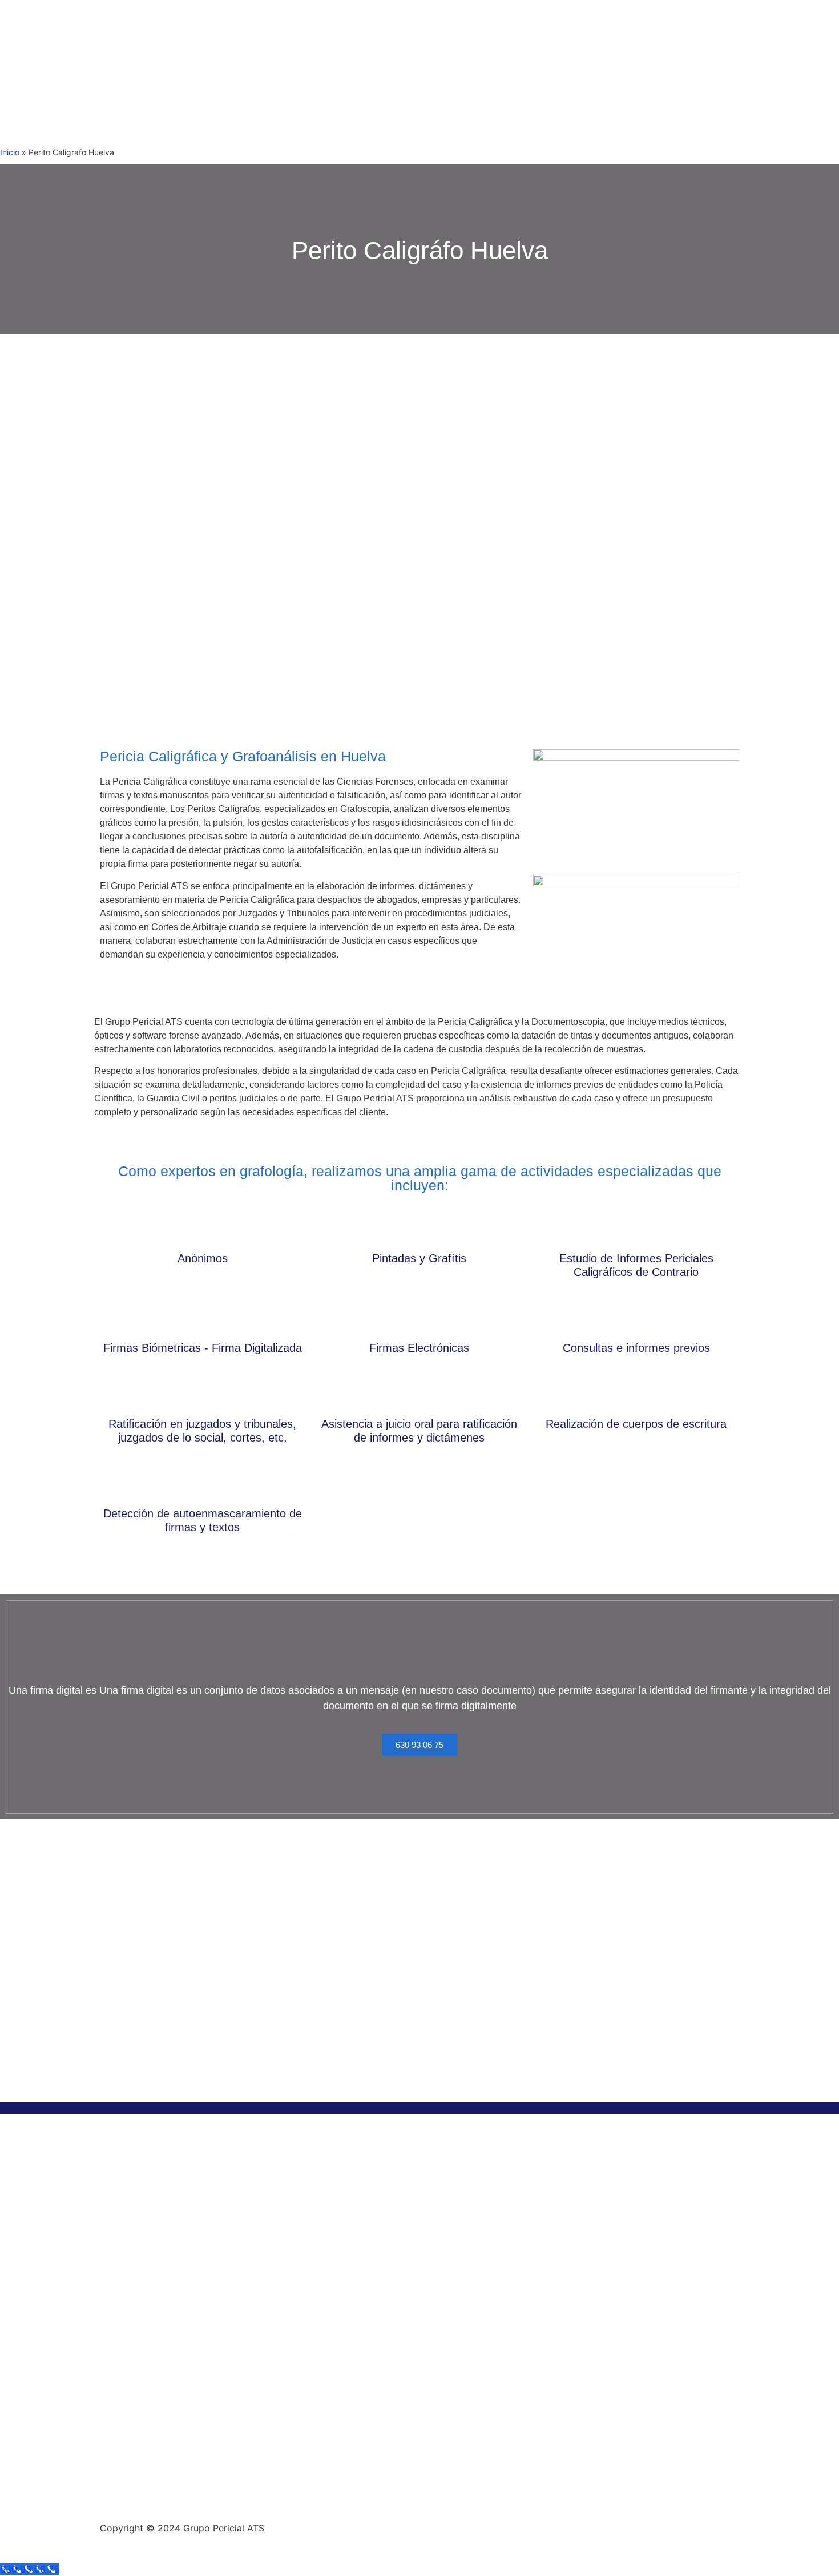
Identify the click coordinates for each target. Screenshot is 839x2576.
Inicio (10, 152)
